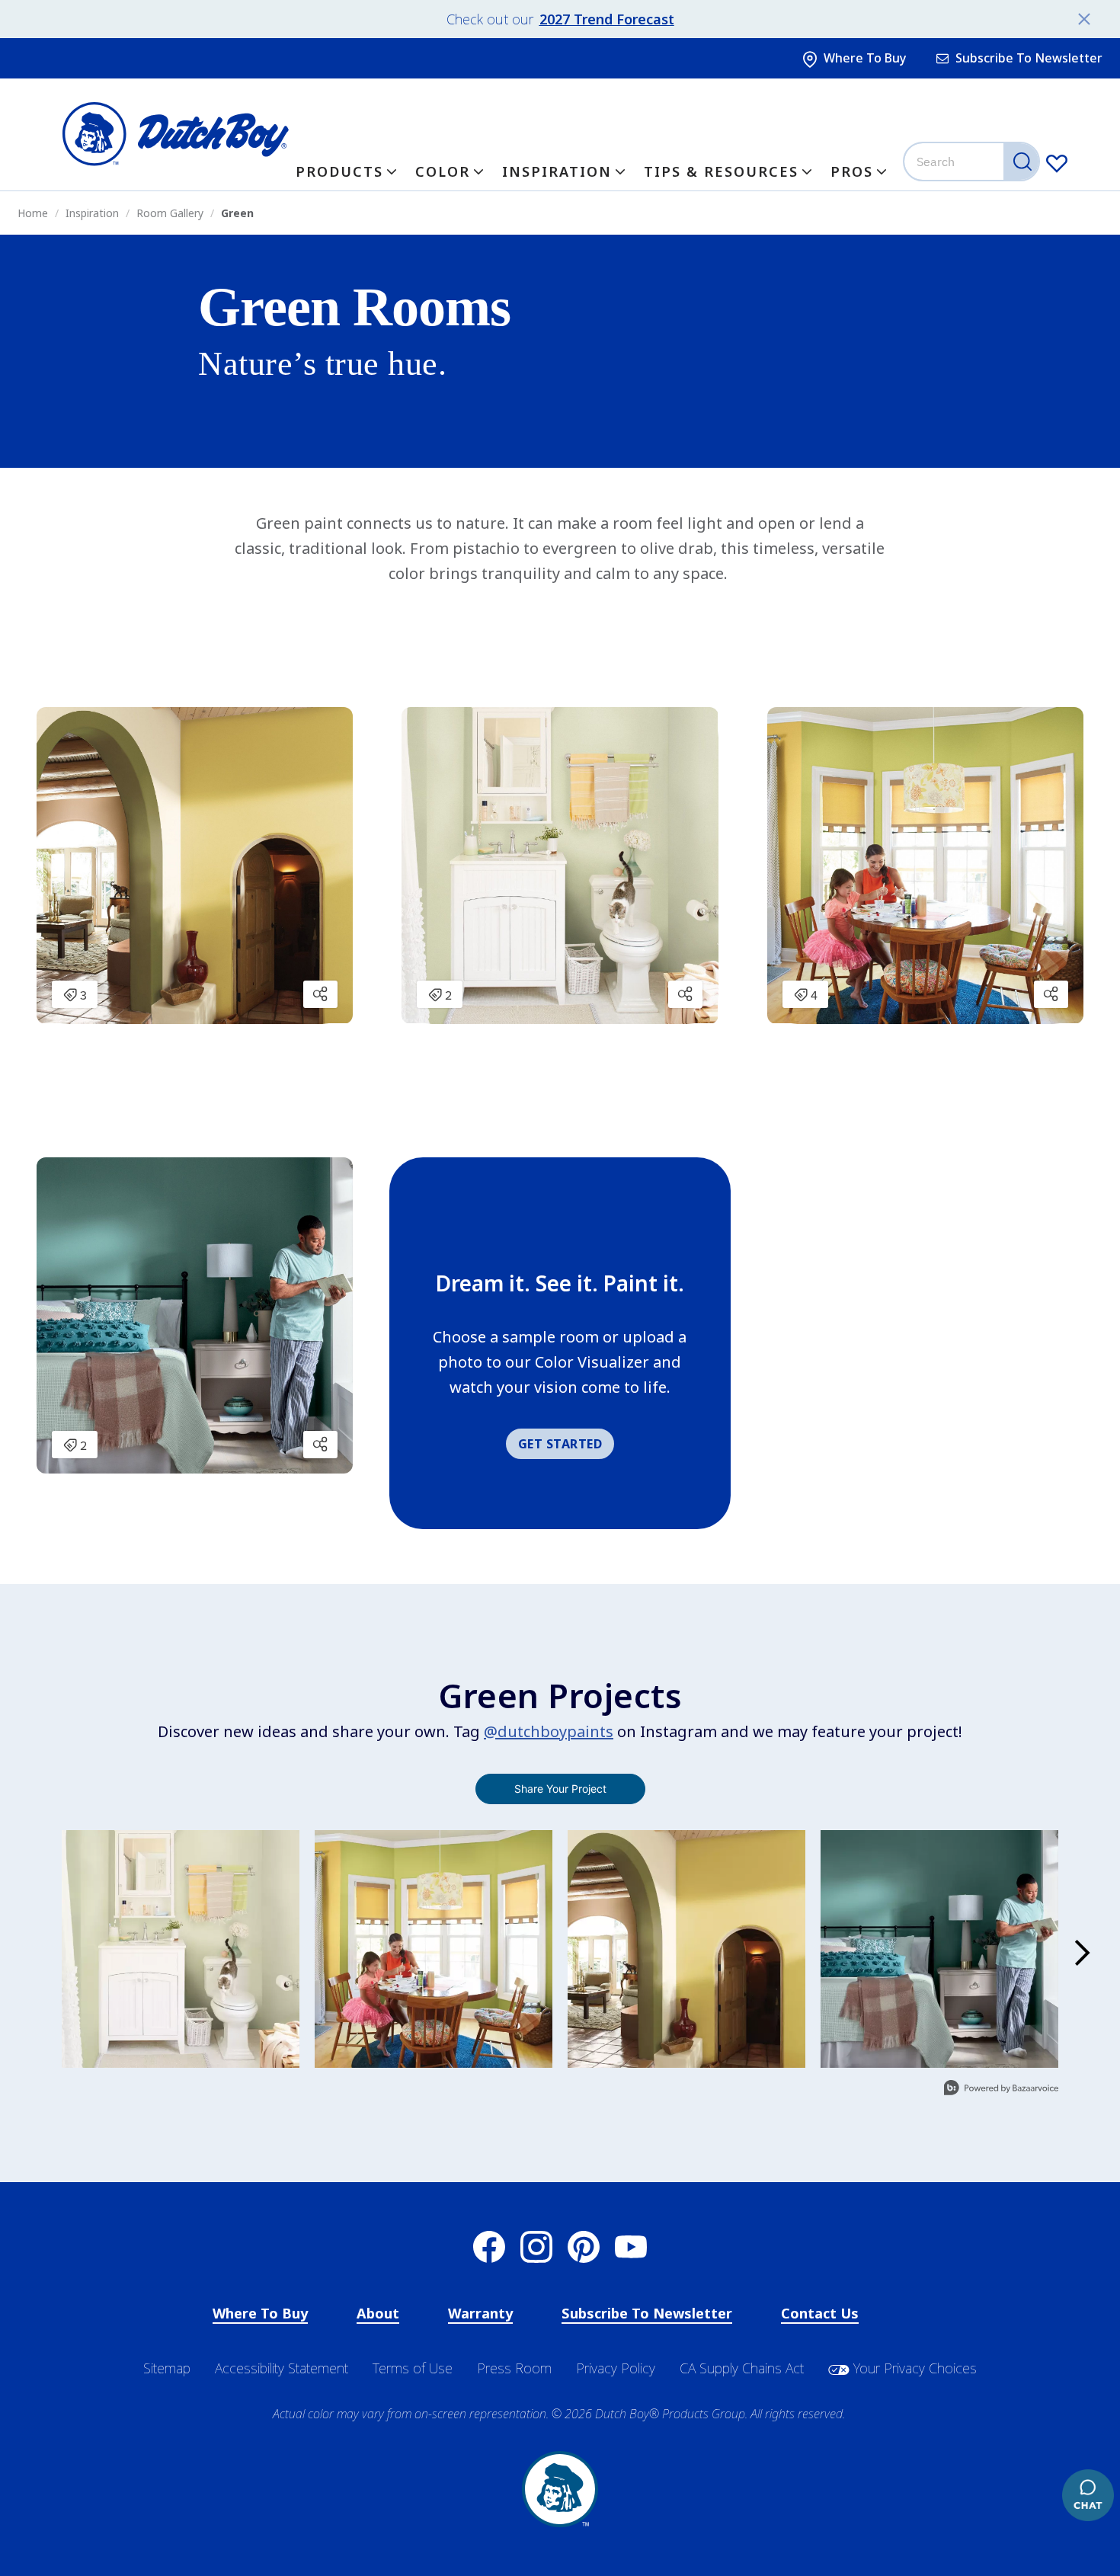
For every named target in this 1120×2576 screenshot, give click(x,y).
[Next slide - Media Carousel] (1081, 1953)
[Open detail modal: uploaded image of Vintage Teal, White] (939, 1949)
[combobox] (973, 162)
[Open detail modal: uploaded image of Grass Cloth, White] (181, 1949)
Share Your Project (560, 1789)
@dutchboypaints (549, 1731)
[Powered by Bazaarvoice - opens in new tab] (1001, 2090)
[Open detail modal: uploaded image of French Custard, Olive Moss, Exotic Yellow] (686, 1949)
